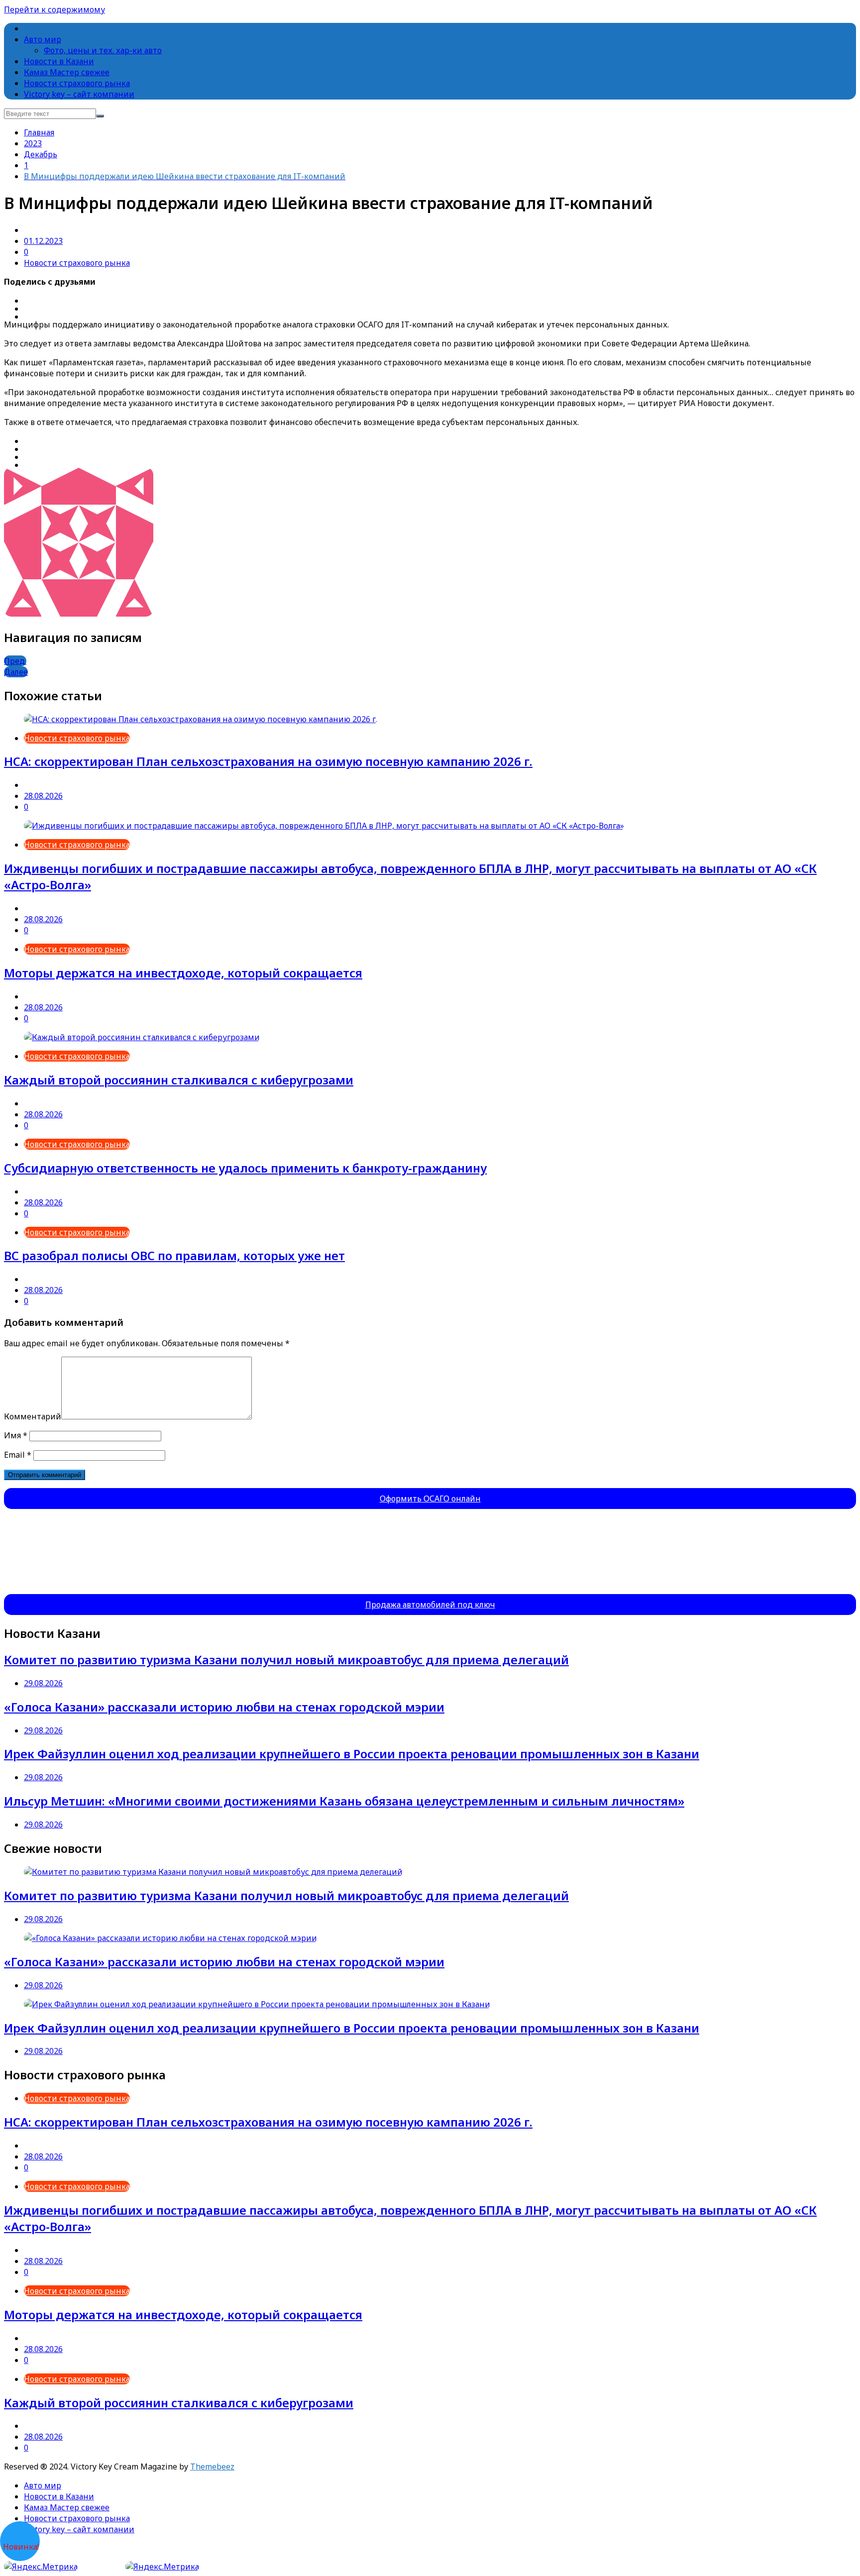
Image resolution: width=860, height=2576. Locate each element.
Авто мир (43, 39)
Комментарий (33, 1416)
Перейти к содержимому (54, 9)
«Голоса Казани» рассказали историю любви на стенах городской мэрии (224, 1707)
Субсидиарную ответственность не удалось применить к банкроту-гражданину (245, 1168)
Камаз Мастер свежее (67, 72)
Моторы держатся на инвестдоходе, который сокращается (183, 973)
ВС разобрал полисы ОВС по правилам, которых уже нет (174, 1255)
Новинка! (21, 2547)
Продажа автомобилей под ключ (430, 1605)
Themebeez (212, 2467)
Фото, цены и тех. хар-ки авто (103, 50)
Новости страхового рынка (77, 83)
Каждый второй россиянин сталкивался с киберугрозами (179, 1080)
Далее (16, 672)
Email (18, 1455)
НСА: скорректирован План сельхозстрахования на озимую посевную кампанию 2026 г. (268, 761)
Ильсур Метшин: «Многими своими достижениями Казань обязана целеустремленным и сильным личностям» (344, 1801)
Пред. (15, 661)
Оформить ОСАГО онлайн (430, 1499)
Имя (16, 1435)
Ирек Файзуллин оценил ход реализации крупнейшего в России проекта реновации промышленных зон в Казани (352, 1754)
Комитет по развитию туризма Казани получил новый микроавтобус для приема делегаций (286, 1660)
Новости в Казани (59, 61)
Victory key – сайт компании (79, 94)
